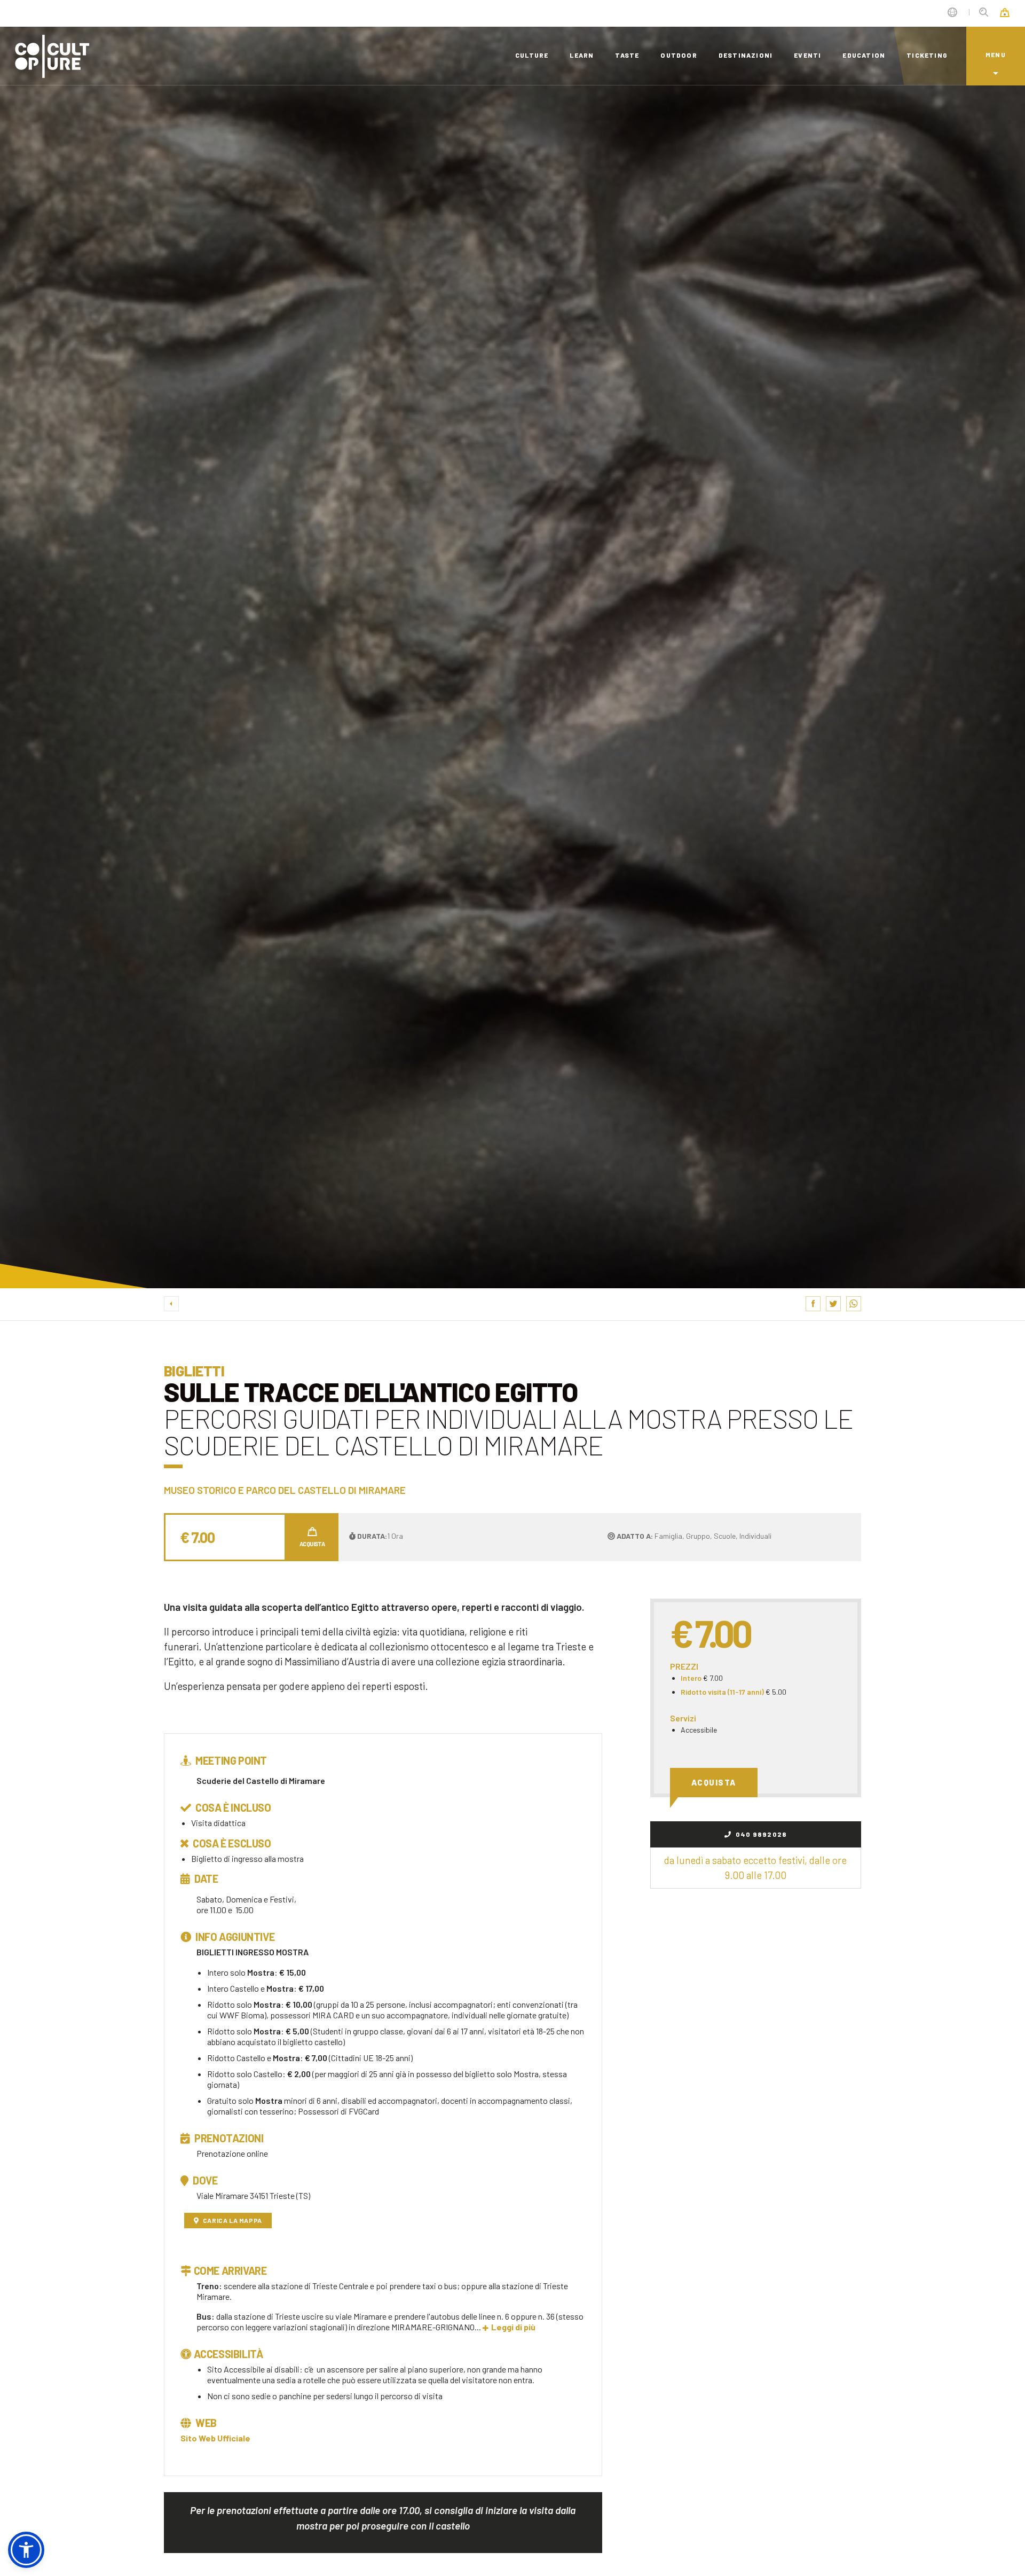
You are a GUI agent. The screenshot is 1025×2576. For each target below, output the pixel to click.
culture (532, 55)
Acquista (714, 1782)
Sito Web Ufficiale (215, 2438)
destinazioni (746, 55)
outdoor (679, 55)
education (864, 55)
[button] (26, 2550)
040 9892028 (760, 1834)
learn (582, 55)
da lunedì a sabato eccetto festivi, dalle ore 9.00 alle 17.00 (755, 1868)
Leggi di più (513, 2327)
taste (627, 55)
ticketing (927, 55)
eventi (807, 55)
